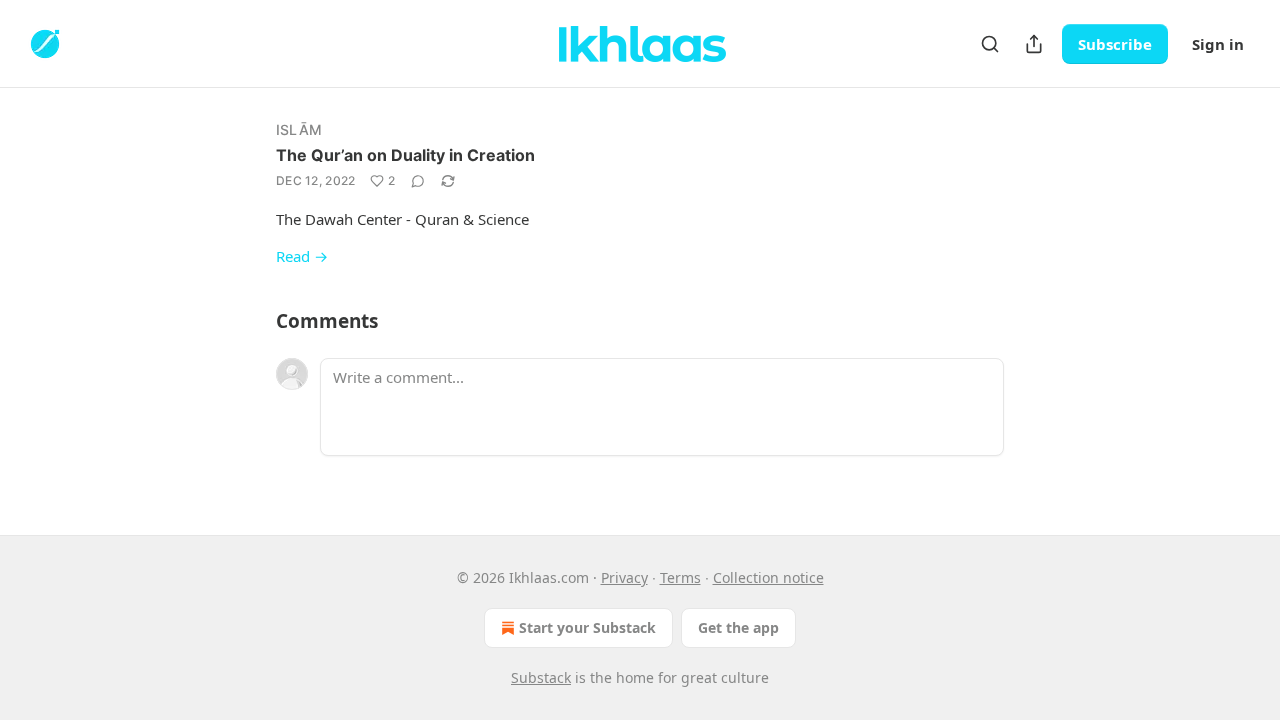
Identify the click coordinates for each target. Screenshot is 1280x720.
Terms (680, 577)
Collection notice (768, 577)
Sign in (1218, 44)
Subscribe (1115, 44)
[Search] (990, 44)
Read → (302, 256)
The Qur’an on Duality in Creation (405, 155)
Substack (541, 677)
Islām (299, 129)
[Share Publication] (1034, 44)
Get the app (738, 627)
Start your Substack (587, 627)
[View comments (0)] (418, 181)
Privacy (624, 577)
